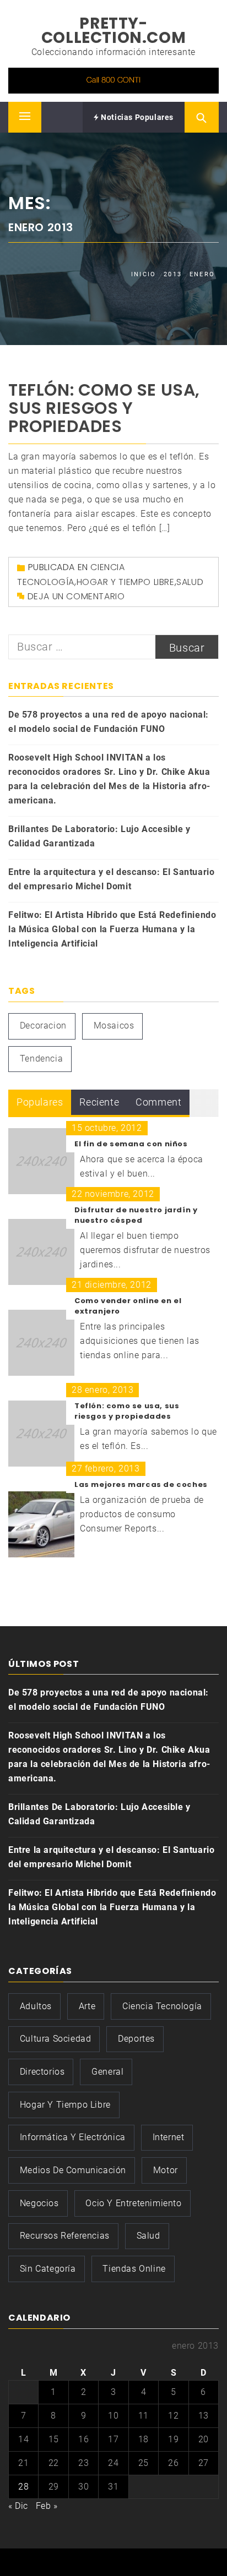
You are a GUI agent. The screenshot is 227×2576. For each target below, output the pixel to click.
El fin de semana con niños (131, 1144)
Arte (87, 2006)
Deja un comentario (76, 596)
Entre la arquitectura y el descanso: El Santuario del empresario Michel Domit (111, 879)
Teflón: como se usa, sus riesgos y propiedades (104, 408)
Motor (166, 2170)
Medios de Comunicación (73, 2170)
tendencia (41, 1059)
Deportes (136, 2039)
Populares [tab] (40, 1102)
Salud (190, 582)
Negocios (39, 2203)
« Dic (18, 2506)
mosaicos (114, 1026)
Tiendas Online (134, 2269)
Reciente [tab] (99, 1102)
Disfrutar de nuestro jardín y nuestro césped (136, 1215)
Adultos (36, 2006)
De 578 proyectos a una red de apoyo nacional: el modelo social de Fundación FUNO (109, 722)
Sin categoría (48, 2269)
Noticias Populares (136, 117)
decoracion (43, 1026)
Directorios (42, 2072)
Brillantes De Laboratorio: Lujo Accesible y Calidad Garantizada (99, 836)
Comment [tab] (158, 1102)
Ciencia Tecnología (162, 2006)
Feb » (47, 2506)
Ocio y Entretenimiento (133, 2203)
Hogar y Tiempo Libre (126, 582)
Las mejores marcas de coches (141, 1484)
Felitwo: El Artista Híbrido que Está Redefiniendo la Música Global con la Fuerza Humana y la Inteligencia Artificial (112, 929)
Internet (169, 2137)
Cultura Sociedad (56, 2039)
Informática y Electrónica (73, 2137)
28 (23, 2487)
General (107, 2072)
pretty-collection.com (113, 31)
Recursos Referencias (65, 2236)
